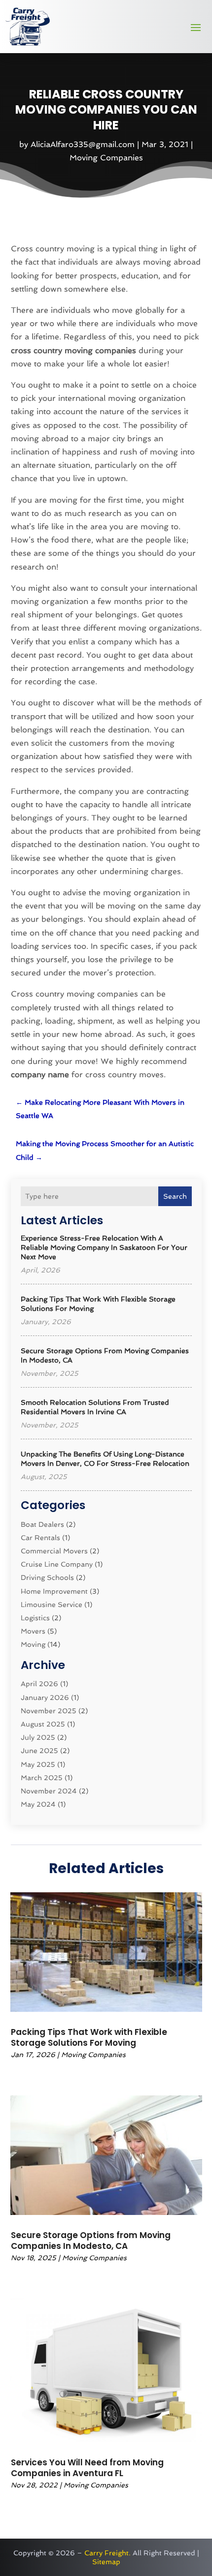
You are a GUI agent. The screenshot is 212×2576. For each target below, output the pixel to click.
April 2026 (39, 1684)
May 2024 (38, 1804)
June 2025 (39, 1751)
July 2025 (38, 1737)
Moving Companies (106, 158)
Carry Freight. (107, 2553)
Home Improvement (54, 1591)
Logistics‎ (35, 1618)
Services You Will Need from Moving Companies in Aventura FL (87, 2468)
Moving (33, 1644)
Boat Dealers (42, 1524)
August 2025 (43, 1724)
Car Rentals (40, 1538)
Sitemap (106, 2562)
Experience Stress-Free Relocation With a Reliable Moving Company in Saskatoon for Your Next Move (104, 1247)
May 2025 (38, 1764)
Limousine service (52, 1605)
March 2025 (42, 1778)
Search (175, 1196)
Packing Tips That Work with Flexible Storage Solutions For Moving (89, 2037)
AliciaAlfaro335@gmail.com (83, 144)
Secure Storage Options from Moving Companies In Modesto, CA (91, 2241)
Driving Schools (47, 1577)
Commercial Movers (54, 1551)
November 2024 (49, 1791)
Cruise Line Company (57, 1564)
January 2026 (45, 1697)
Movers (33, 1631)
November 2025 (49, 1711)
